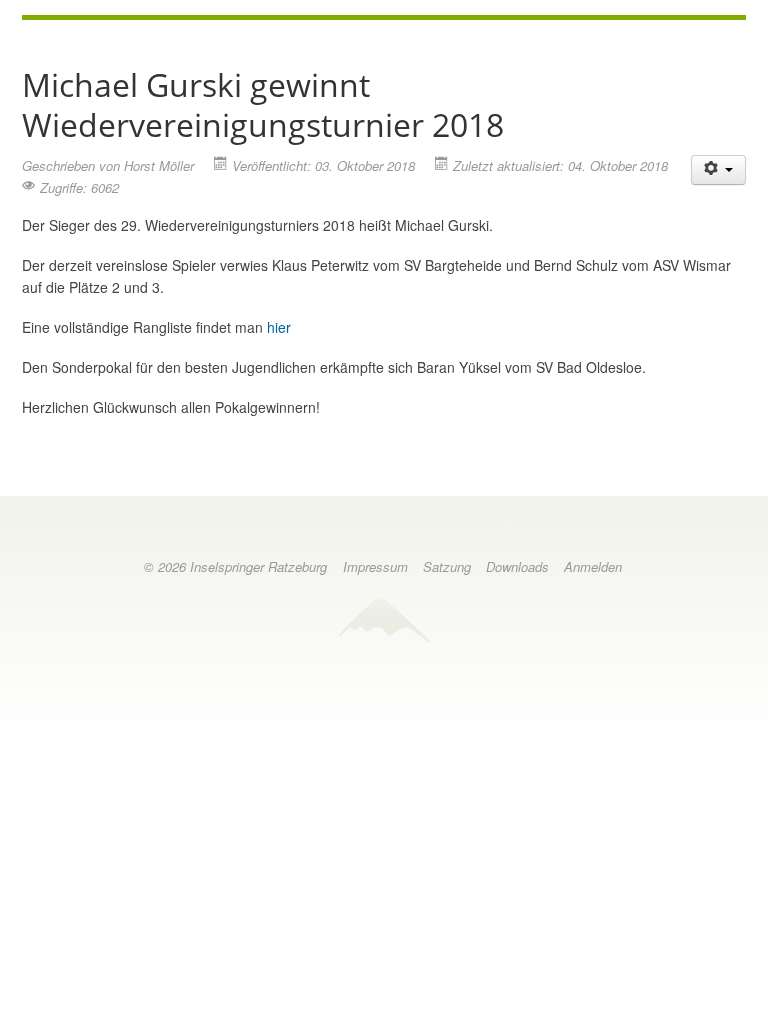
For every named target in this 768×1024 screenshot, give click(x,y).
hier (279, 327)
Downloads (517, 566)
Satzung (447, 566)
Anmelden (593, 566)
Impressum (375, 566)
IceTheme (384, 620)
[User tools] (719, 170)
